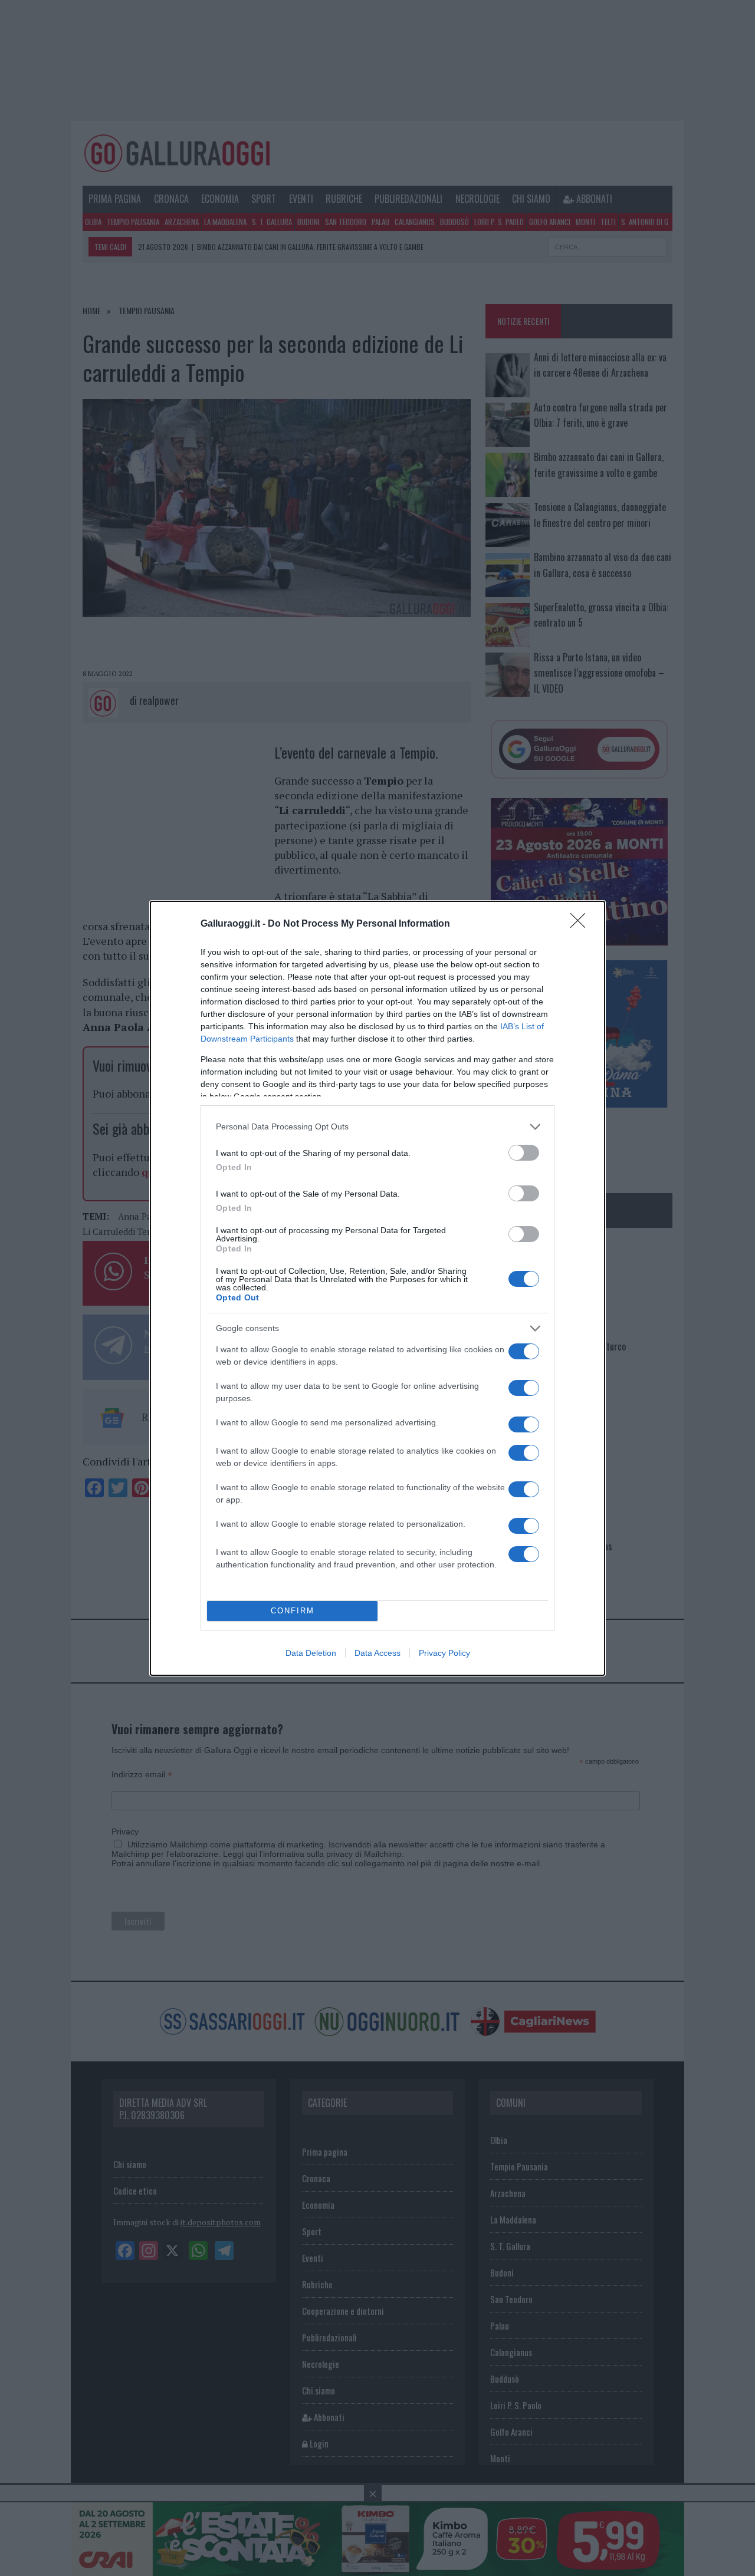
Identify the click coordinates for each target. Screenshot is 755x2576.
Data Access (377, 1653)
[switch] (524, 1153)
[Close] (582, 924)
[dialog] (377, 1288)
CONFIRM (293, 1611)
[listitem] (377, 1127)
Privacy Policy (444, 1653)
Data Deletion (311, 1653)
